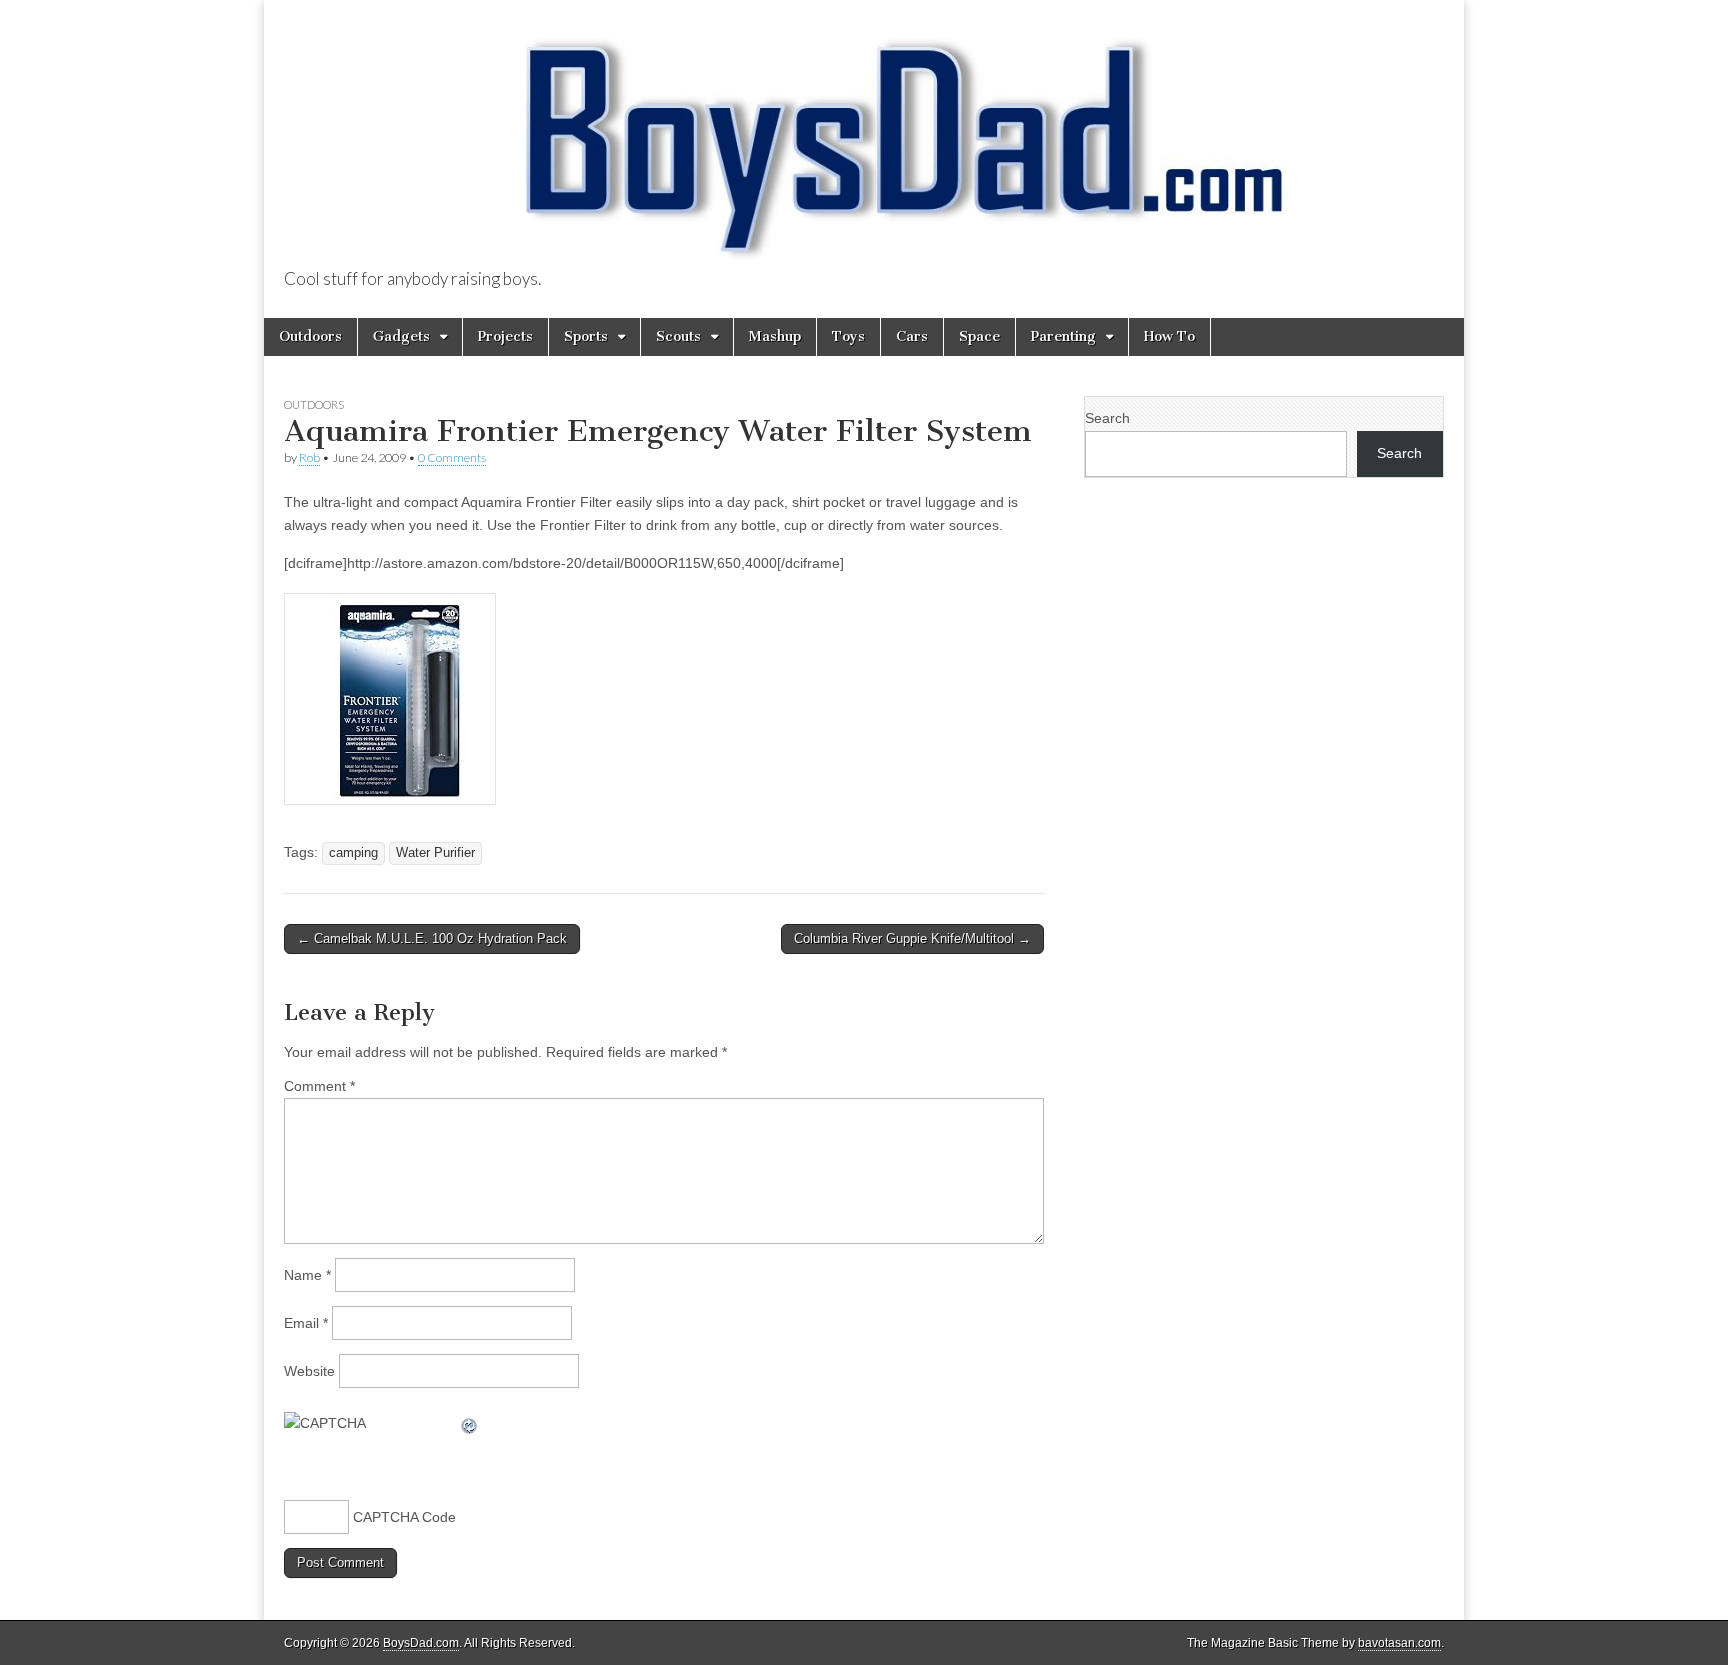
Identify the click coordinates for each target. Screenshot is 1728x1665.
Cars (912, 336)
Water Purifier (435, 853)
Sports (586, 336)
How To (1169, 336)
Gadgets (401, 336)
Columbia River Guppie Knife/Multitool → (912, 938)
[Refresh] (470, 1423)
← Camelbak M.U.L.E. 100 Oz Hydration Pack (432, 938)
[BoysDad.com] (864, 135)
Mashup (775, 336)
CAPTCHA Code (404, 1517)
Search (1107, 418)
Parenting (1063, 336)
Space (979, 336)
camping (353, 853)
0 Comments (452, 457)
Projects (505, 336)
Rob (309, 457)
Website (309, 1371)
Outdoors (310, 336)
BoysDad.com (421, 1643)
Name (307, 1275)
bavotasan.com (1399, 1643)
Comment (319, 1086)
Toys (848, 336)
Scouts (678, 336)
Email (306, 1323)
